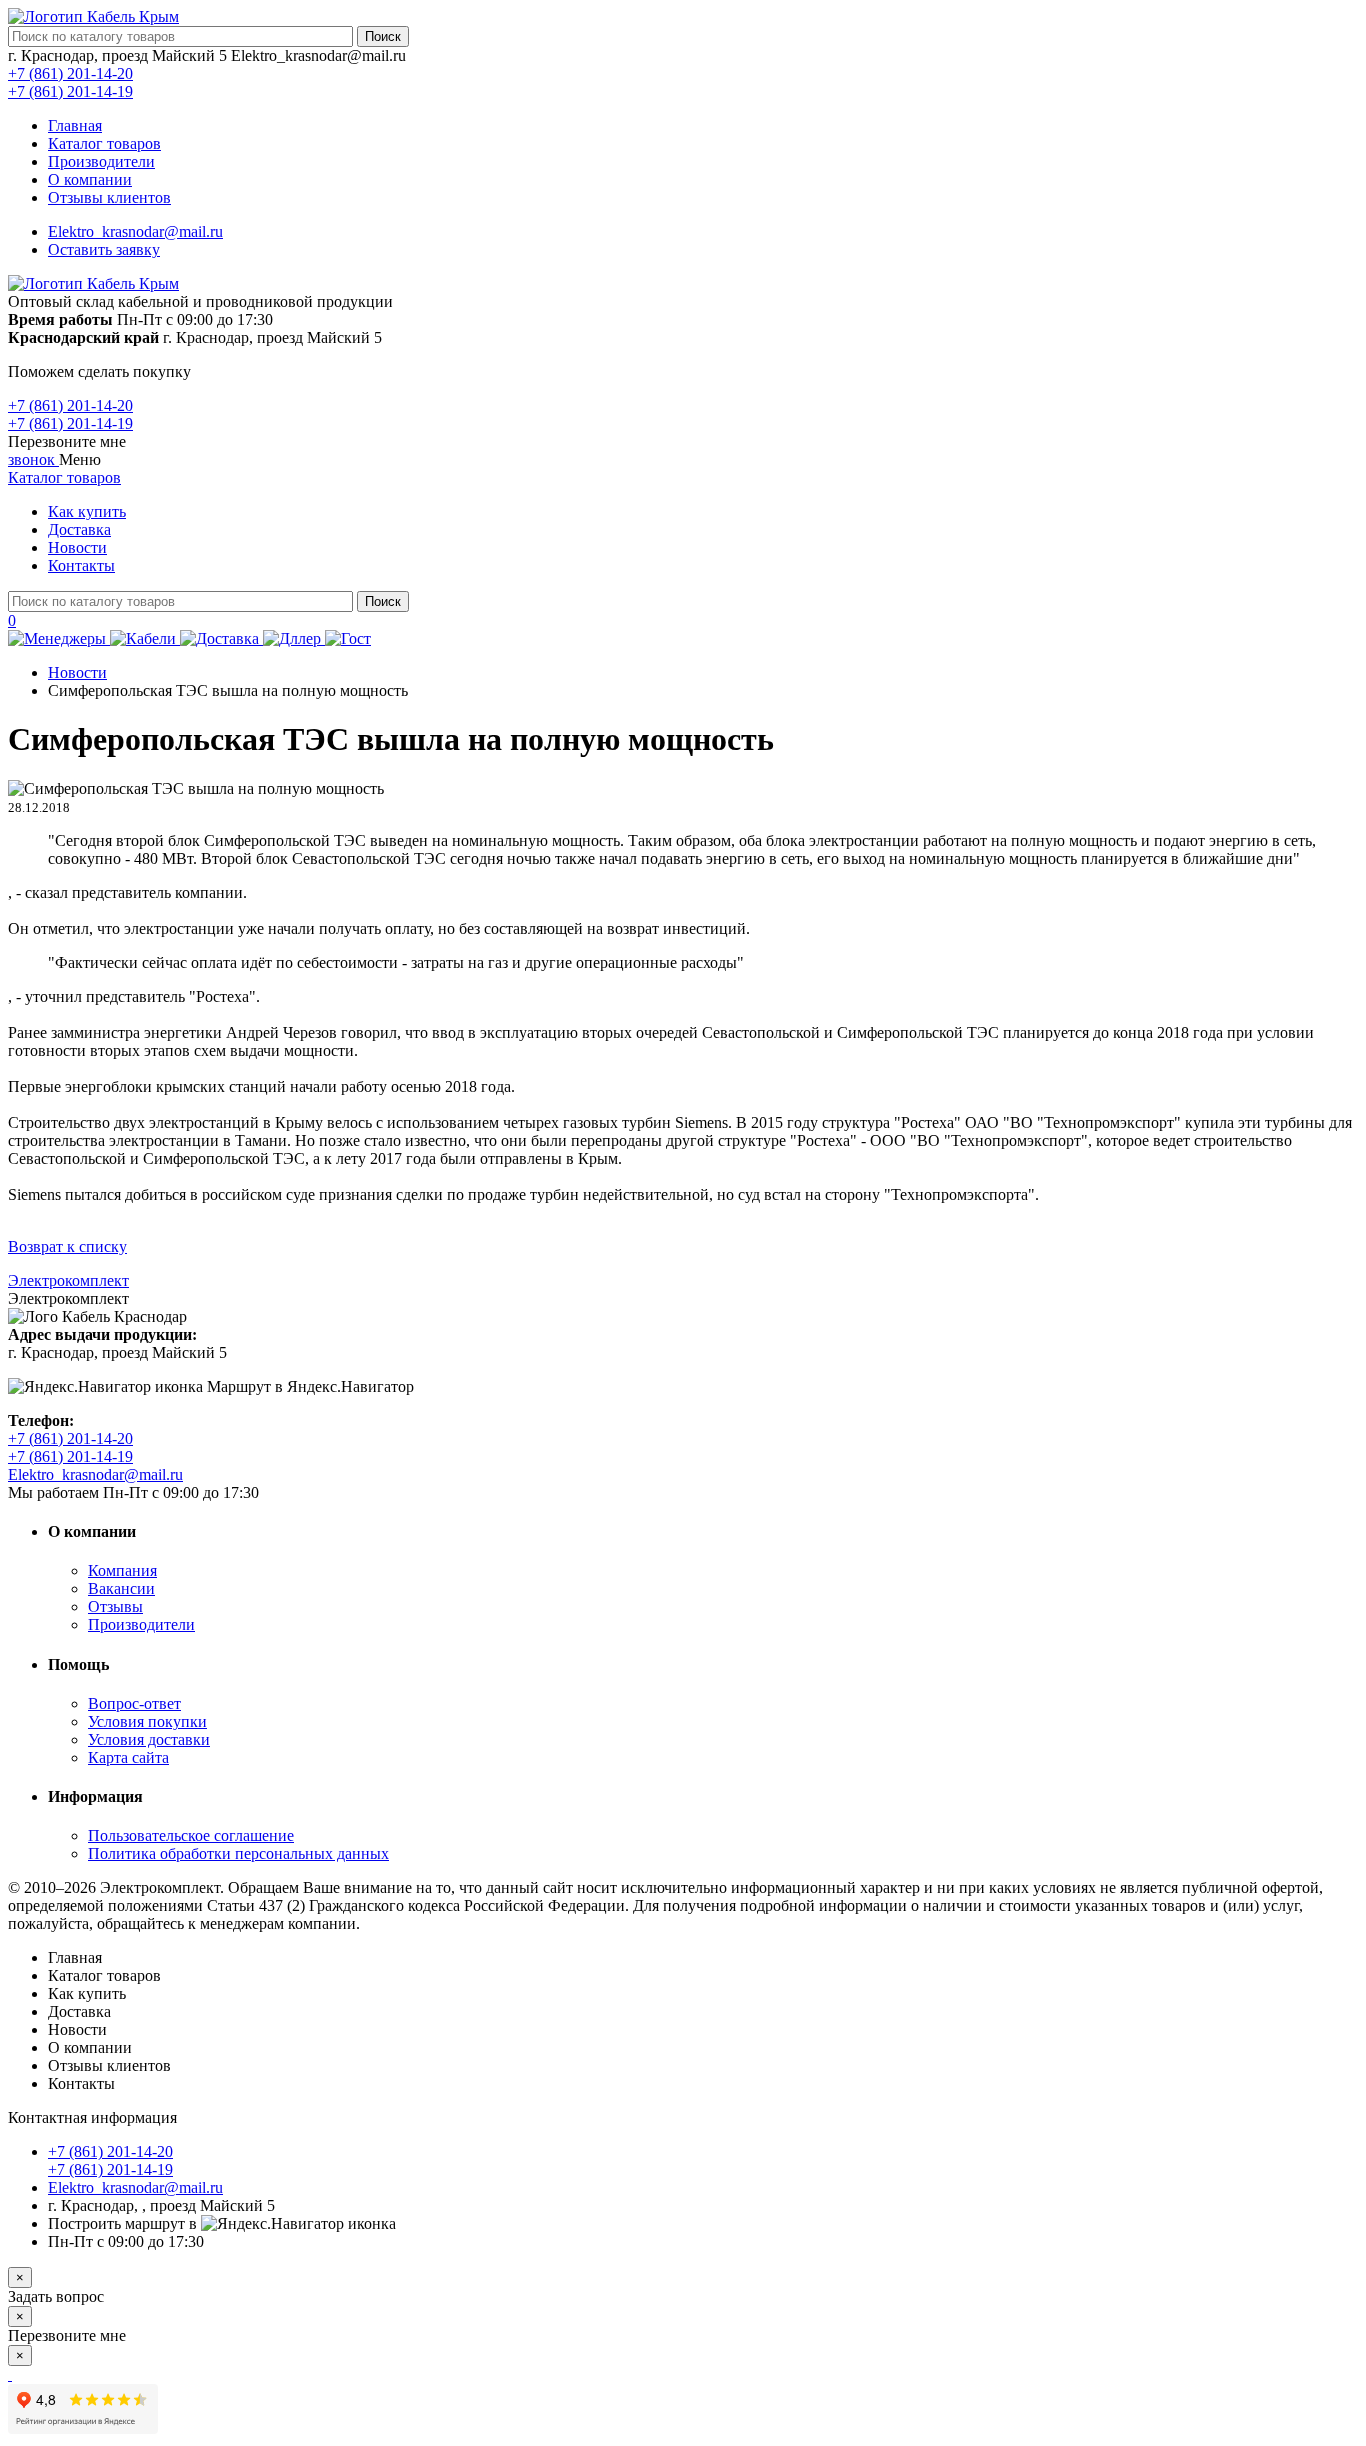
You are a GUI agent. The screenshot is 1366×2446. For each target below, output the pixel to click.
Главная (75, 125)
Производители (101, 161)
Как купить (87, 511)
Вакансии (121, 1588)
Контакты (81, 565)
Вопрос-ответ (134, 1703)
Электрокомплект (68, 1280)
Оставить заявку (104, 249)
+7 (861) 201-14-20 (70, 73)
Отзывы (115, 1606)
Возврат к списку (67, 1246)
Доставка (79, 529)
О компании (90, 179)
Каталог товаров (104, 143)
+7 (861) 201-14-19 (70, 91)
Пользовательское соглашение (191, 1835)
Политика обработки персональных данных (238, 1853)
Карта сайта (128, 1757)
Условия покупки (147, 1721)
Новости (77, 547)
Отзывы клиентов (109, 197)
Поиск (383, 36)
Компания (122, 1570)
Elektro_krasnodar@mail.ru (135, 231)
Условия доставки (149, 1739)
